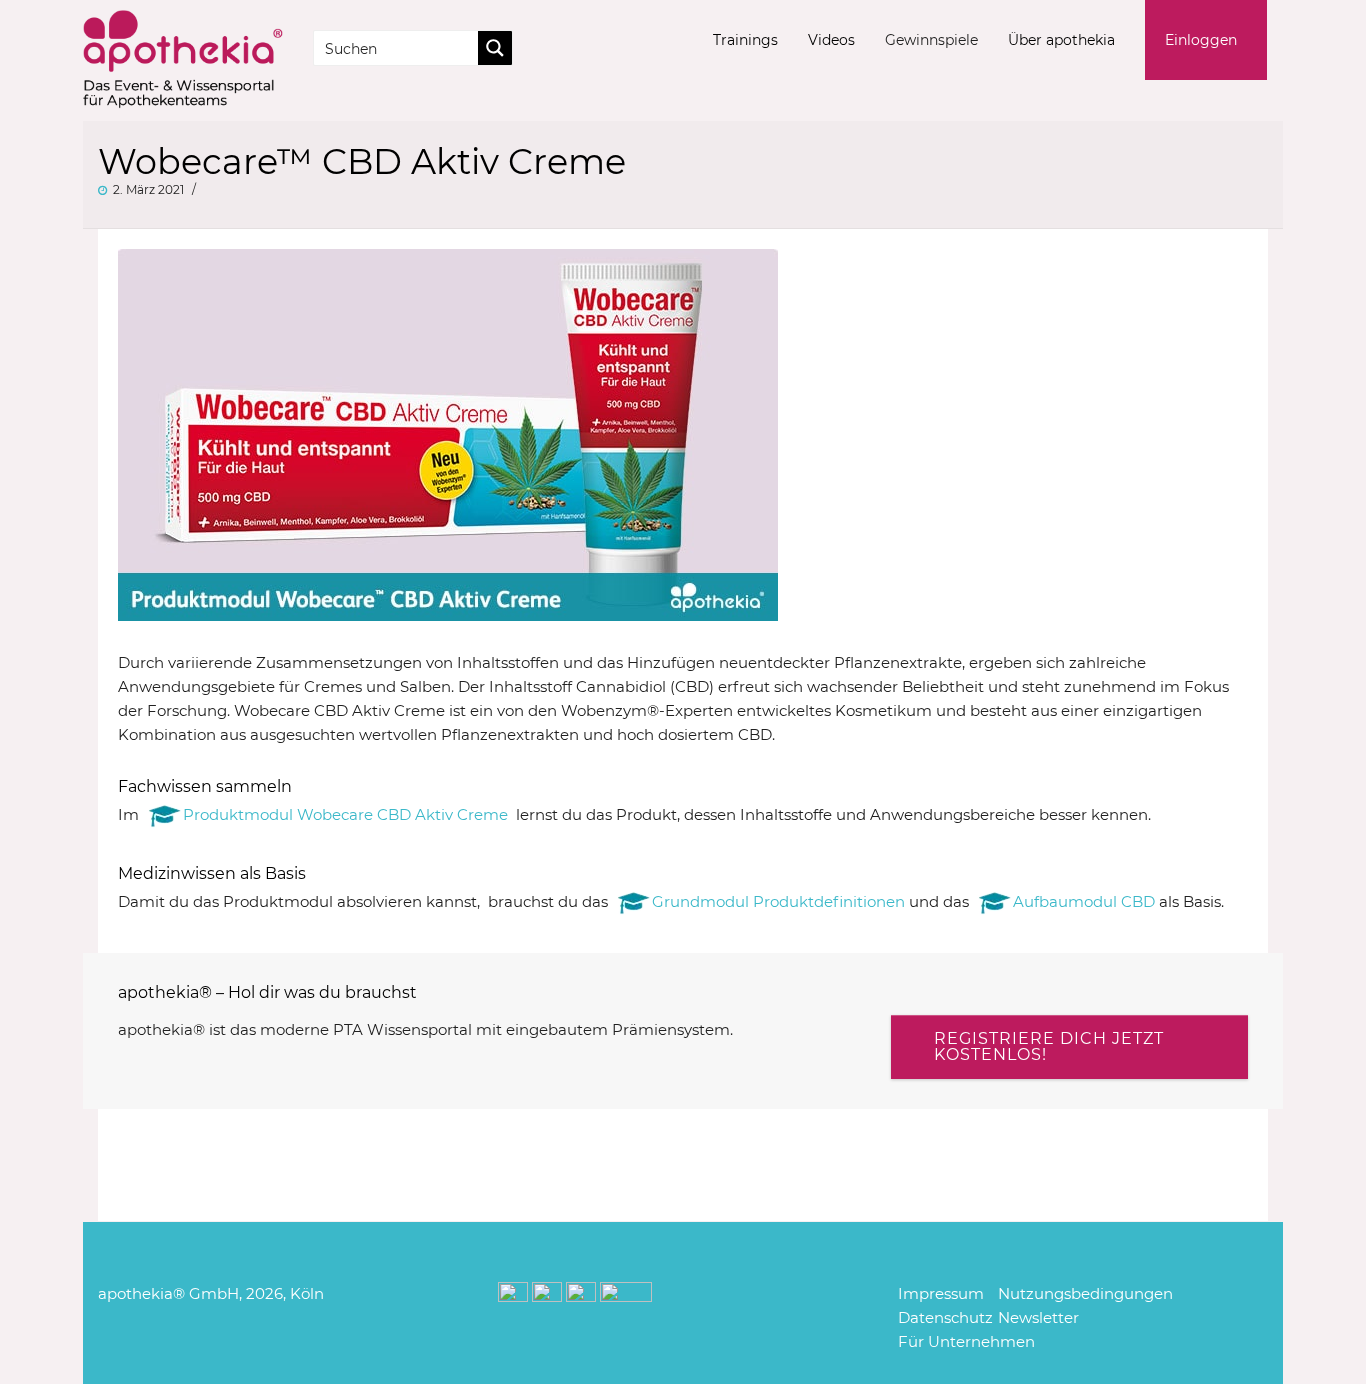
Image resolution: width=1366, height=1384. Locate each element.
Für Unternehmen (966, 1341)
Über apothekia (1061, 40)
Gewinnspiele (931, 40)
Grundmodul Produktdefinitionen (778, 901)
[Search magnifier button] (495, 48)
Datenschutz (945, 1317)
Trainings (745, 40)
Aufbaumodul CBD (1084, 901)
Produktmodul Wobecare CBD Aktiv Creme (345, 814)
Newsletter (1038, 1317)
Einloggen (1201, 40)
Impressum (941, 1293)
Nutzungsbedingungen (1085, 1293)
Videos (831, 40)
